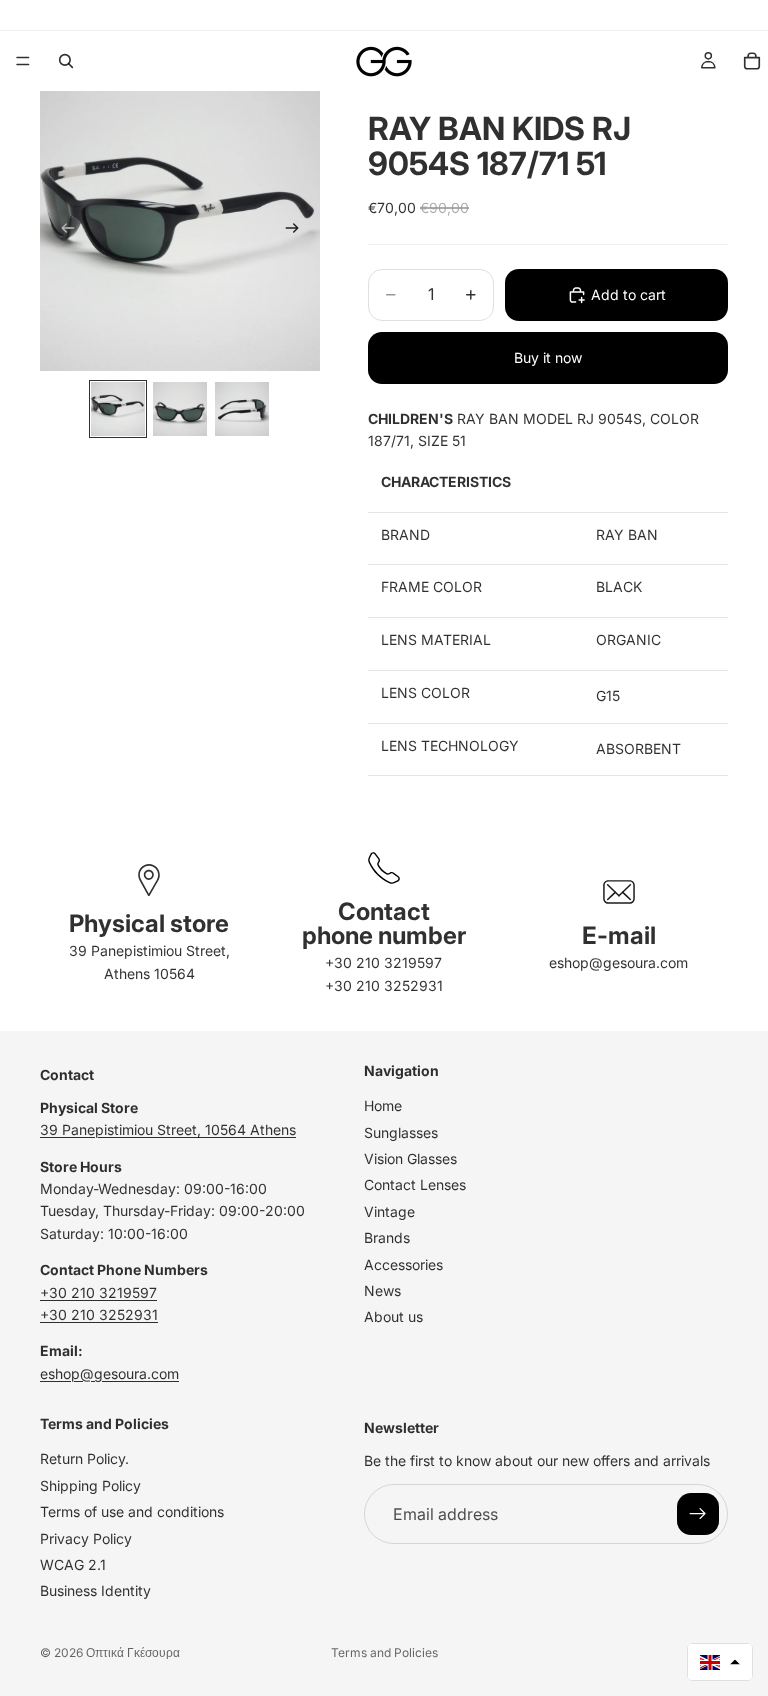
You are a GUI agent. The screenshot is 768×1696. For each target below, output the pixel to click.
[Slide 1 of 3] (118, 409)
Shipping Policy (90, 1484)
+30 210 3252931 (384, 985)
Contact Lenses (415, 1184)
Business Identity (95, 1590)
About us (393, 1316)
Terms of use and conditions (132, 1511)
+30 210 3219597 (383, 962)
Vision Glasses (410, 1158)
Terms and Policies (384, 1652)
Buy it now (548, 357)
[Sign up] (698, 1514)
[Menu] (23, 61)
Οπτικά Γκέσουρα (133, 1652)
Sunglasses (401, 1131)
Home (383, 1105)
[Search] (66, 61)
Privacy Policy (86, 1537)
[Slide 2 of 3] (180, 409)
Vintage (389, 1210)
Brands (387, 1237)
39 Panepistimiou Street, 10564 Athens (168, 1129)
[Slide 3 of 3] (242, 409)
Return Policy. (84, 1458)
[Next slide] (298, 231)
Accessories (403, 1263)
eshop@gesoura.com (618, 962)
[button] (720, 1662)
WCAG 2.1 (73, 1564)
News (382, 1290)
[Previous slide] (62, 231)
